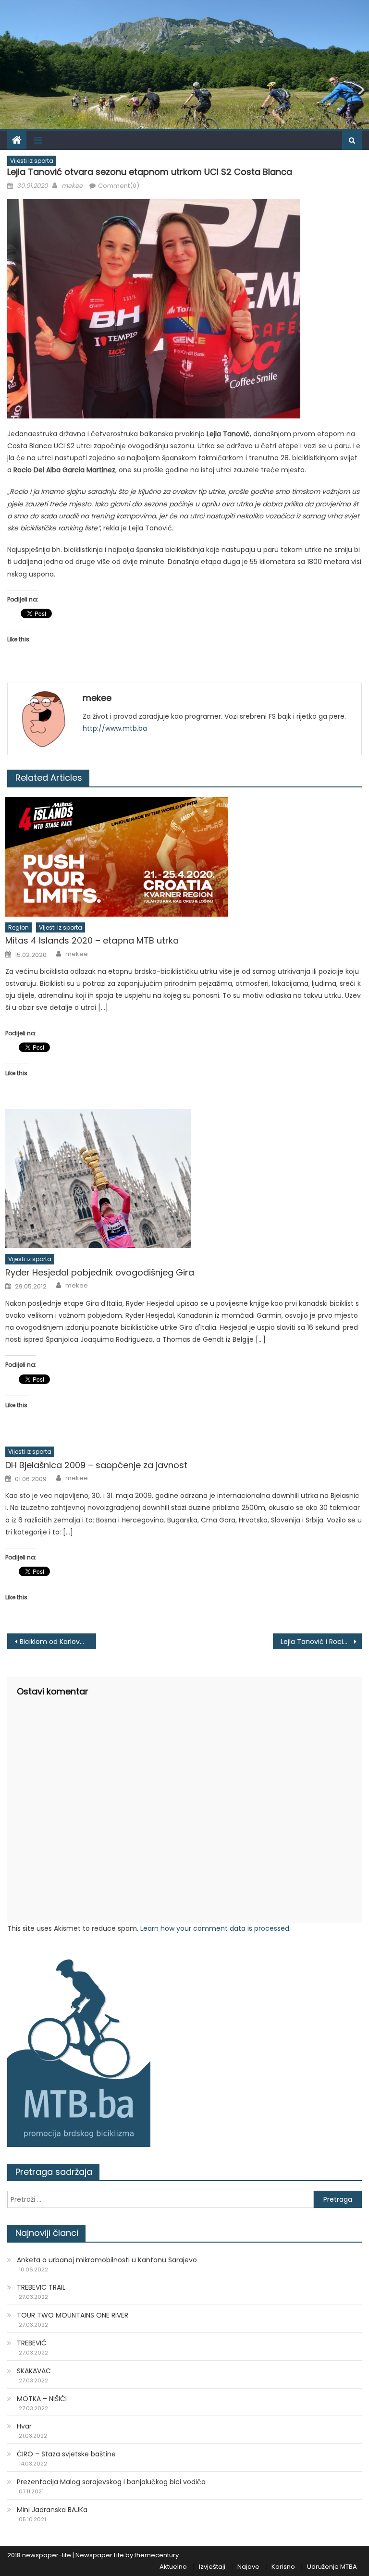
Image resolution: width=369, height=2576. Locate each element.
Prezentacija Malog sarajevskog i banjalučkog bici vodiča (111, 2482)
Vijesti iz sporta (32, 161)
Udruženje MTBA (332, 2567)
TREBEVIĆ (32, 2343)
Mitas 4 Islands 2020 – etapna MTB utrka (92, 940)
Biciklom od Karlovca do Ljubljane (58, 1642)
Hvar (24, 2426)
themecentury (157, 2555)
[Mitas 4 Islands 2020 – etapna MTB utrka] (184, 857)
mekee (72, 186)
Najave (248, 2567)
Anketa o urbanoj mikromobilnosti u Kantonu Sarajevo (107, 2260)
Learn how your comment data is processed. (215, 1928)
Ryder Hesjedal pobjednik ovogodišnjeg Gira (100, 1272)
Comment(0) (119, 186)
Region (18, 927)
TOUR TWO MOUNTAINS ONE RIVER (73, 2315)
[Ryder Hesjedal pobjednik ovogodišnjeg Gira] (184, 1178)
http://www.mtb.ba (115, 728)
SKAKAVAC (34, 2371)
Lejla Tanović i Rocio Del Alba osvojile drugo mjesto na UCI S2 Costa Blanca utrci (321, 1642)
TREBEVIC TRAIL (41, 2287)
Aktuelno (173, 2567)
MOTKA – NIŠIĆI (42, 2399)
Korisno (283, 2567)
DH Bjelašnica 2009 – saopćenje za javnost (96, 1465)
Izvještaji (212, 2567)
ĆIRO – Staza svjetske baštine (66, 2454)
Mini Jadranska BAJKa (52, 2510)
